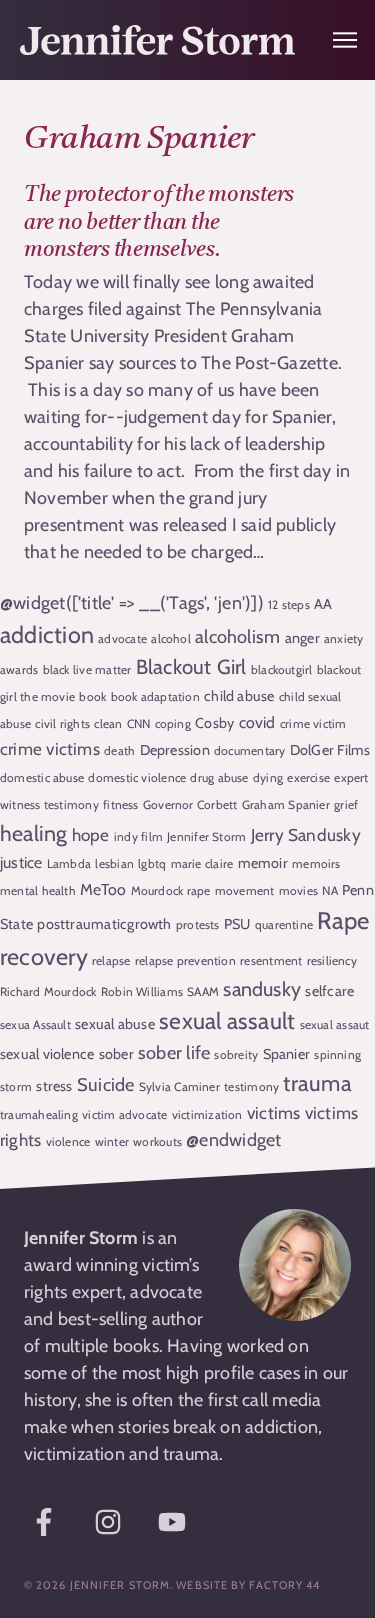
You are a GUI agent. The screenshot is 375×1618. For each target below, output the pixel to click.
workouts (157, 1141)
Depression (175, 750)
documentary (249, 750)
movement (245, 890)
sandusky (262, 989)
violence (68, 1141)
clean (108, 723)
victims (274, 1112)
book (92, 696)
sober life (174, 1052)
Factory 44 (284, 1585)
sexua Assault (35, 1024)
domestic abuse (42, 777)
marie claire (202, 863)
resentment (271, 960)
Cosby (214, 723)
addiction (47, 634)
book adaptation (155, 696)
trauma (317, 1083)
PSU (237, 924)
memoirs (316, 863)
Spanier (287, 1054)
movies (298, 890)
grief (346, 804)
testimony (251, 1086)
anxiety (344, 638)
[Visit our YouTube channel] (172, 1522)
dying (268, 777)
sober (116, 1054)
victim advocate (124, 1114)
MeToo (103, 889)
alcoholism (237, 636)
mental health (38, 890)
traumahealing (39, 1114)
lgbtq (152, 863)
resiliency (332, 960)
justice (21, 862)
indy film (138, 836)
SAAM (203, 991)
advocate (122, 638)
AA (323, 604)
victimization (207, 1114)
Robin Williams (142, 991)
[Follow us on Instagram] (108, 1522)
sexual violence (47, 1054)
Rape (343, 920)
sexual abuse (115, 1024)
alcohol (171, 638)
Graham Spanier (286, 804)
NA (329, 890)
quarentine (284, 924)
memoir (263, 863)
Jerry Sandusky (306, 834)
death (119, 750)
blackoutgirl (282, 669)
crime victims (50, 748)
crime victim (313, 723)
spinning (337, 1054)
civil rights (62, 723)
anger (302, 638)
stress (54, 1086)
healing (34, 833)
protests (198, 924)
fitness (121, 804)
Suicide (106, 1084)
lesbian (114, 863)
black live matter (87, 669)
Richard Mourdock (48, 991)
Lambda (69, 863)
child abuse (239, 696)
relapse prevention (185, 960)
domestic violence (137, 777)
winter (112, 1141)
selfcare (329, 991)
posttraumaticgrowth (104, 924)
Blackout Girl (191, 666)
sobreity (236, 1054)
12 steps (289, 604)
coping (173, 723)
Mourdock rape (171, 890)
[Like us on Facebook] (44, 1522)
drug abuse (219, 777)
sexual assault (227, 1021)
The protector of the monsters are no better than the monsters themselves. (159, 222)
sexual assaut (335, 1024)
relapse (111, 960)
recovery (44, 956)
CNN (139, 723)
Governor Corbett (190, 804)
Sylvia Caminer (179, 1086)
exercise (308, 777)
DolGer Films (330, 750)
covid (257, 722)
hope (91, 834)
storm (16, 1086)
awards (19, 669)
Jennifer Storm (206, 836)
